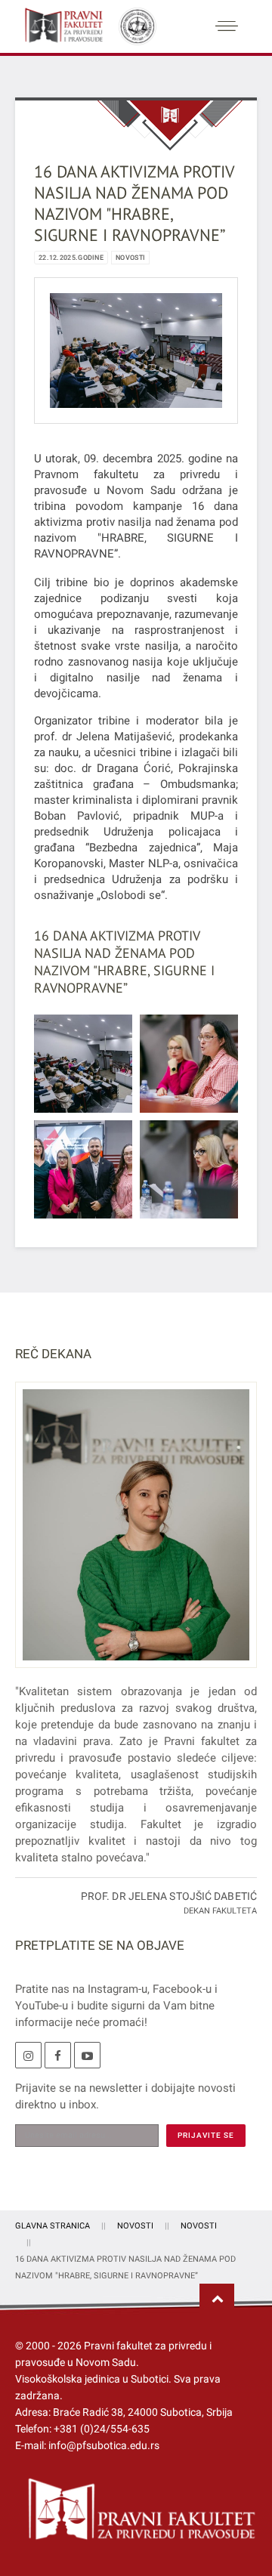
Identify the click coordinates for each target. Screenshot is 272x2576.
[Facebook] (58, 2055)
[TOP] (217, 2300)
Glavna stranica (53, 2226)
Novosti (130, 258)
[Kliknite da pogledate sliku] (136, 350)
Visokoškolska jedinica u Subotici (92, 2379)
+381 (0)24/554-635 (102, 2429)
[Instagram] (28, 2055)
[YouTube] (87, 2055)
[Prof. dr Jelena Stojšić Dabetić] (136, 1534)
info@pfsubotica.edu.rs (104, 2445)
